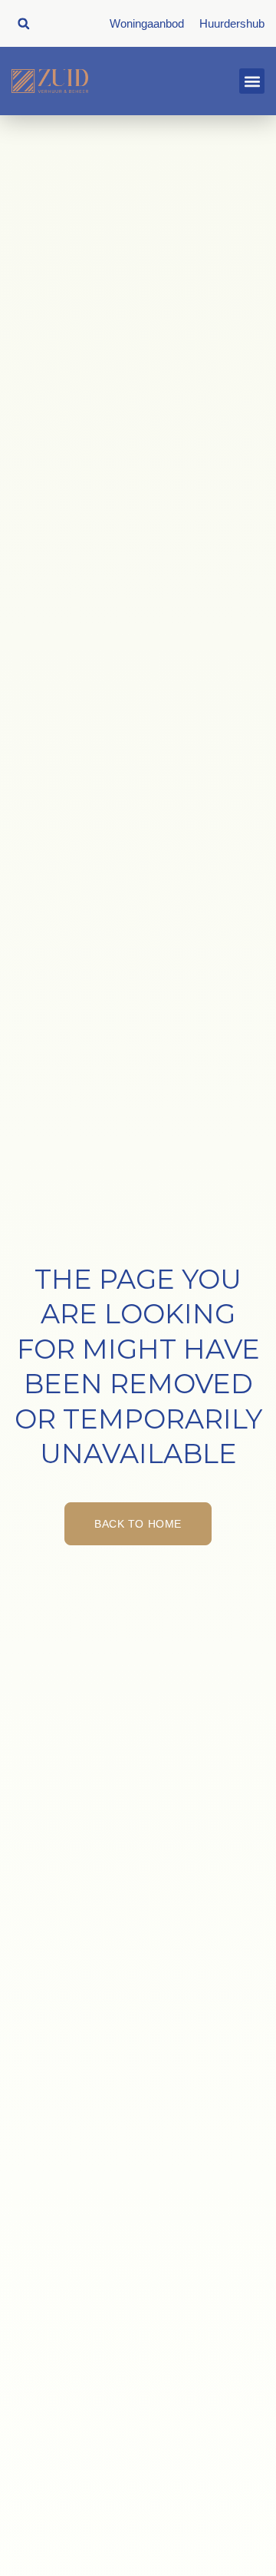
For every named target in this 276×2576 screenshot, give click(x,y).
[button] (23, 23)
